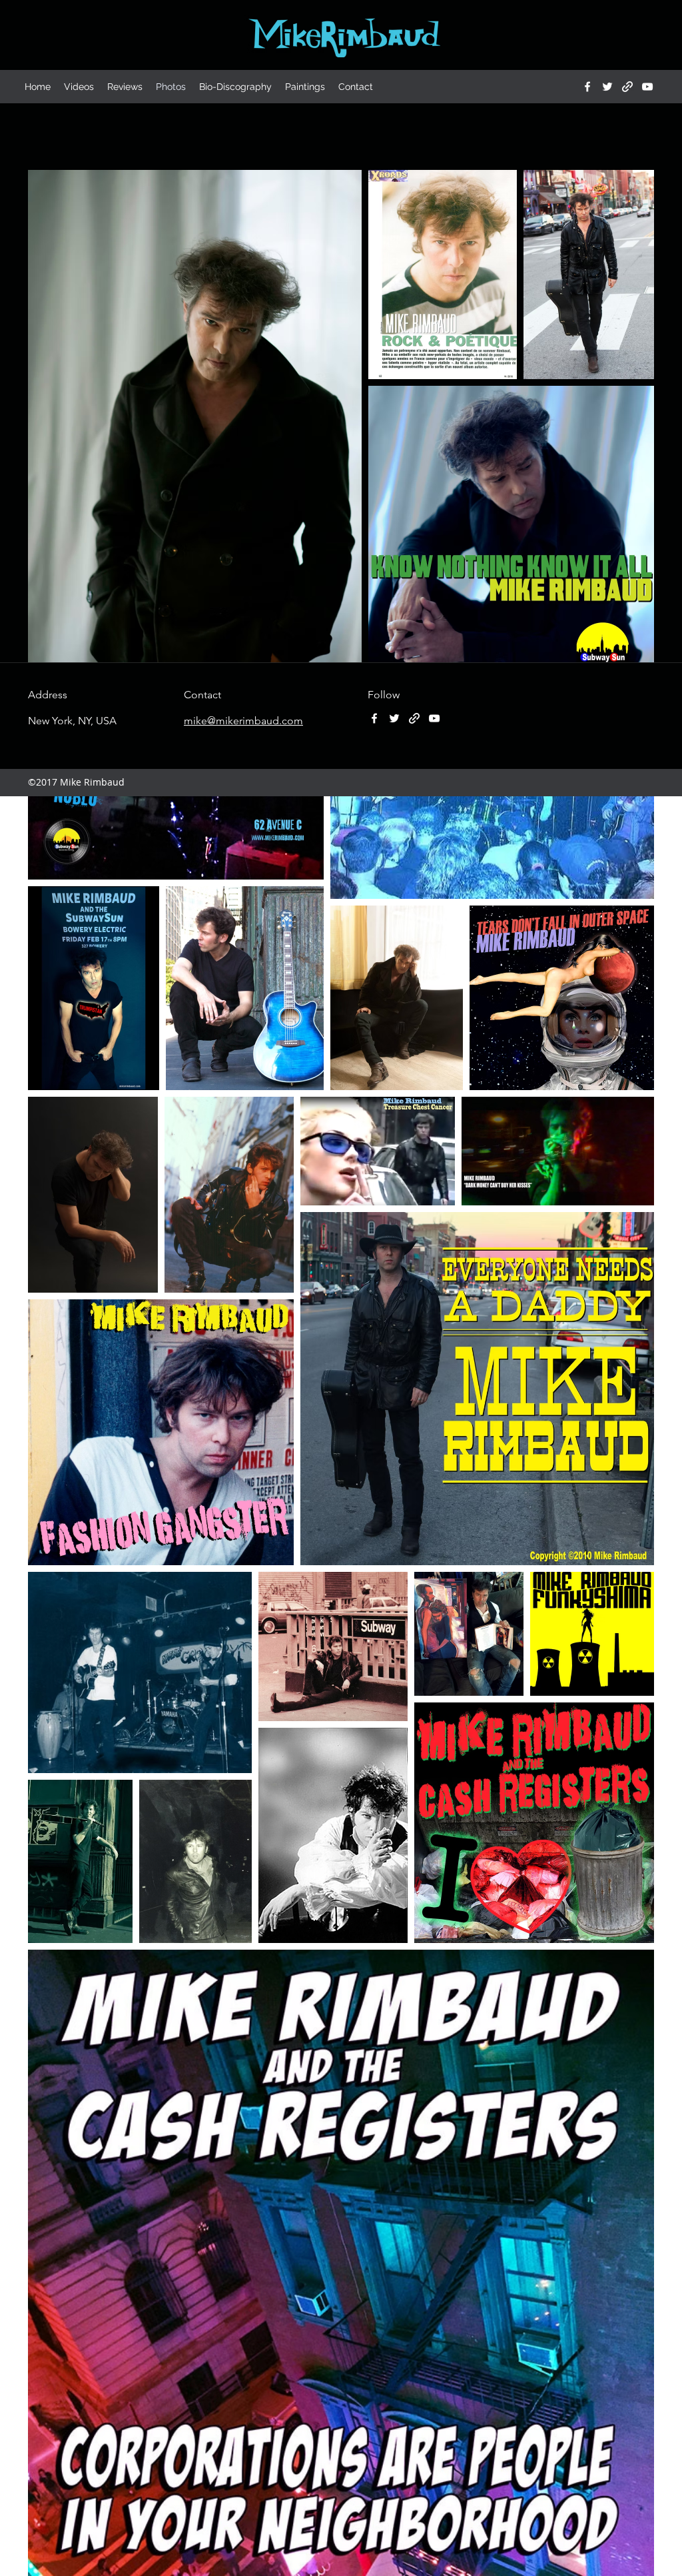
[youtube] (647, 87)
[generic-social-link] (627, 87)
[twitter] (607, 87)
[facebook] (587, 87)
